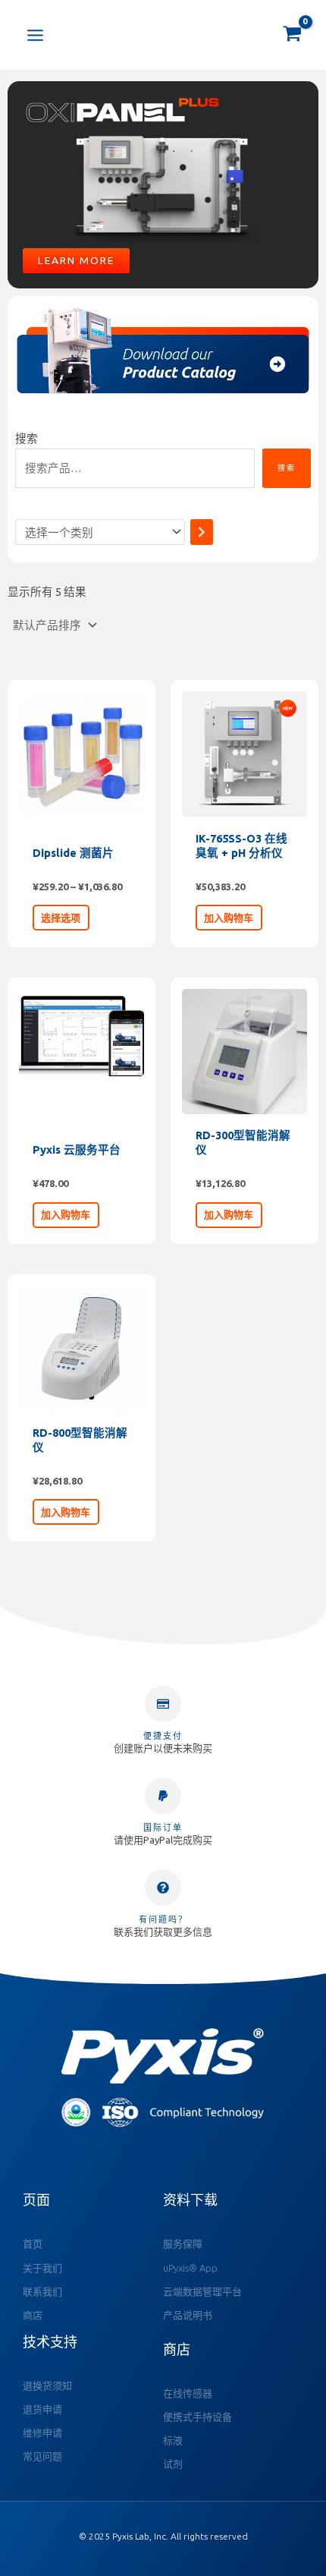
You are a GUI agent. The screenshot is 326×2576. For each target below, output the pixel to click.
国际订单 (163, 1828)
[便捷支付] (163, 1704)
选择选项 (61, 918)
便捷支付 (163, 1736)
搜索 (27, 438)
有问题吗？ (163, 1919)
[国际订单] (163, 1796)
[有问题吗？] (163, 1888)
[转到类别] (202, 532)
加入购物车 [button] (229, 918)
